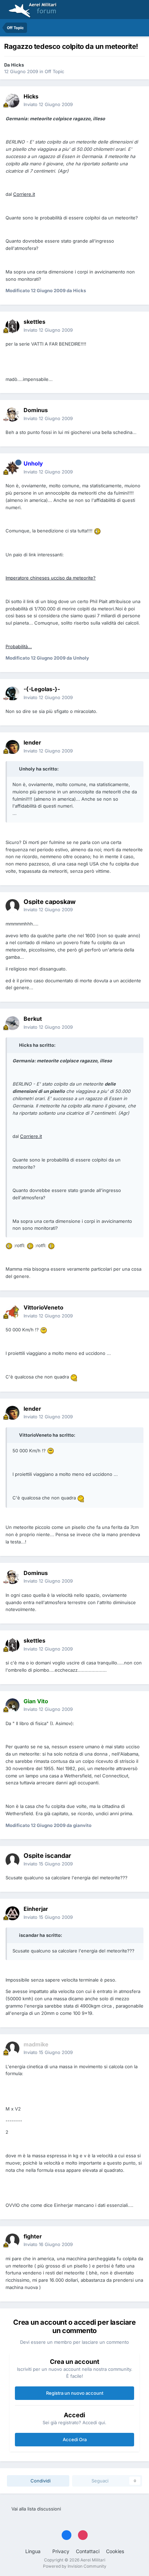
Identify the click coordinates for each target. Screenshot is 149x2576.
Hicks (17, 65)
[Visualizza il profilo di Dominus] (12, 415)
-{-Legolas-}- (42, 689)
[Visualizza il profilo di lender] (12, 747)
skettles (34, 322)
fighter (33, 2236)
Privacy (61, 2551)
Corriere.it (24, 194)
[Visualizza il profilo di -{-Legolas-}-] (12, 694)
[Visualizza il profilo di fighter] (12, 2240)
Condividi (40, 2481)
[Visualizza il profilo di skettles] (12, 326)
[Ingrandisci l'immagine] (97, 531)
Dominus (36, 410)
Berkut (33, 1019)
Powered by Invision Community (75, 2566)
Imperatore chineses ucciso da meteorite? (51, 578)
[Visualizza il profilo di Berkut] (12, 1023)
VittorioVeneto (43, 1307)
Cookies (115, 2551)
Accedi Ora (75, 2439)
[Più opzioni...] (137, 101)
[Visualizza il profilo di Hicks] (12, 101)
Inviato (48, 104)
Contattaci (88, 2551)
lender (32, 742)
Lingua (34, 2551)
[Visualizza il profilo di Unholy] (12, 468)
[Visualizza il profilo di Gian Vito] (12, 1705)
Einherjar (36, 1909)
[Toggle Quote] (15, 769)
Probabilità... (19, 646)
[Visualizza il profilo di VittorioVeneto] (12, 1312)
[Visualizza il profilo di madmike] (12, 2048)
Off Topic (54, 71)
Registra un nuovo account (75, 2393)
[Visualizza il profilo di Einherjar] (12, 1913)
